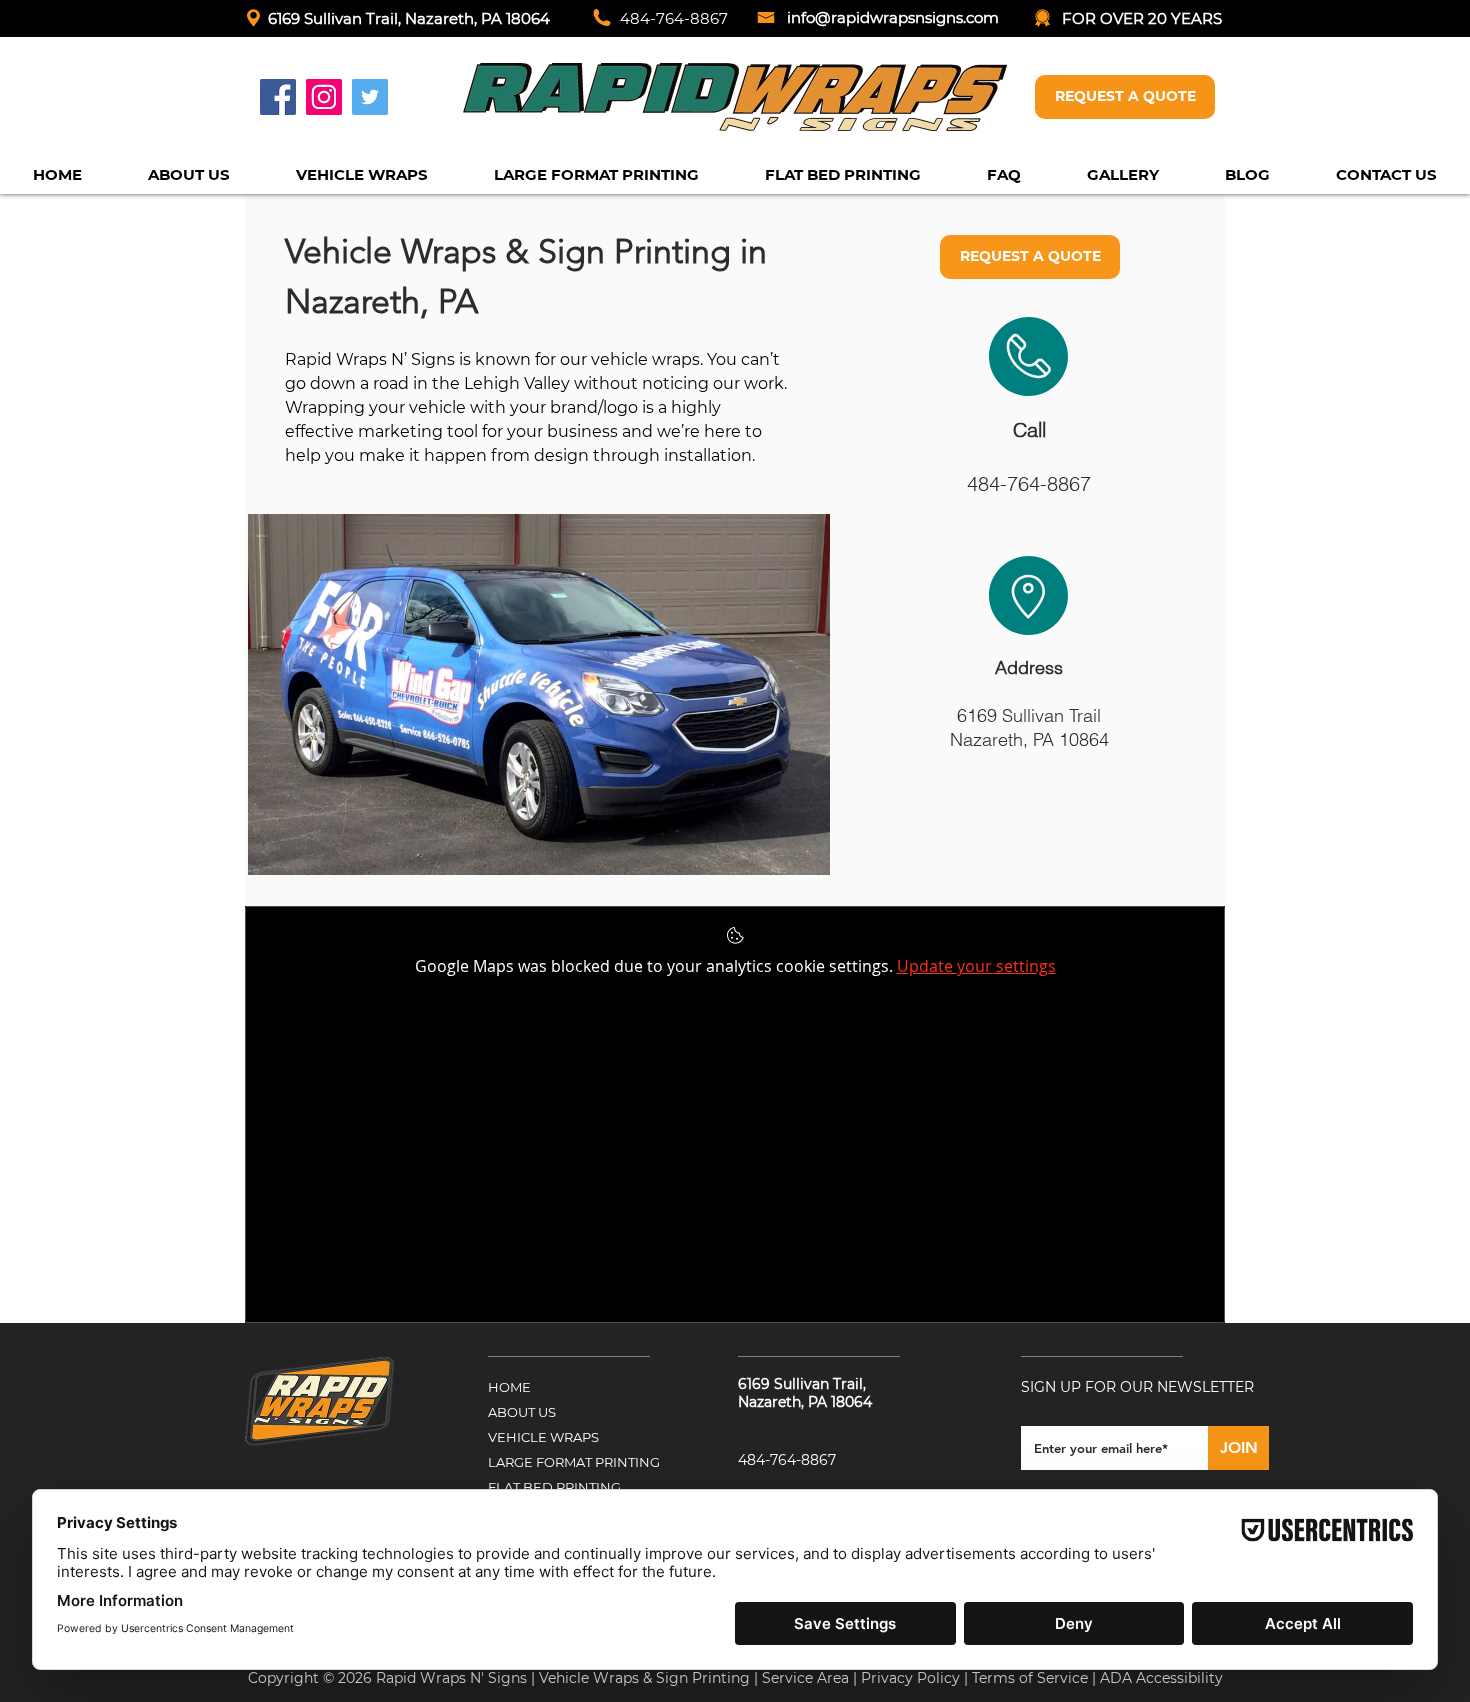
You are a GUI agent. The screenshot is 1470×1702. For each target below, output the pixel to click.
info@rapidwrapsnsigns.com (893, 17)
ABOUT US (522, 1412)
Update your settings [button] (976, 966)
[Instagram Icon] (324, 97)
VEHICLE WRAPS (543, 1437)
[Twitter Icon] (370, 97)
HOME (509, 1387)
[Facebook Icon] (278, 97)
